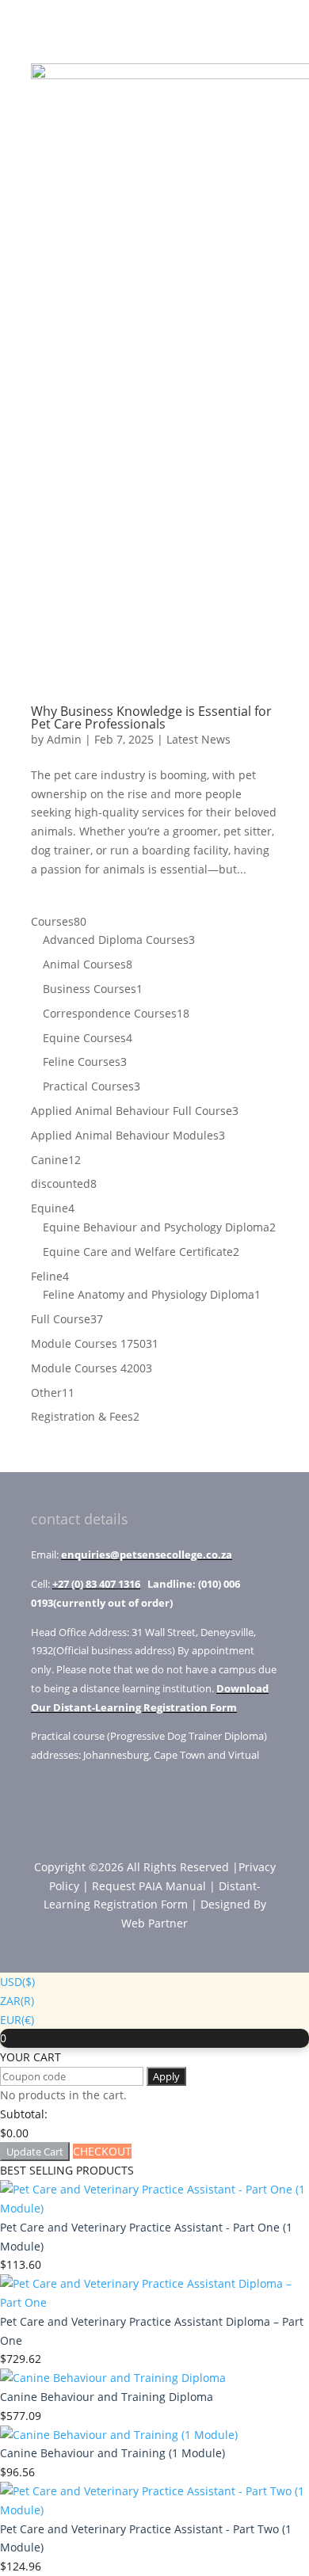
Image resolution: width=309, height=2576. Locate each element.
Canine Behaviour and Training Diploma (107, 2397)
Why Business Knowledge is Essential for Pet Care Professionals (151, 717)
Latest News (198, 739)
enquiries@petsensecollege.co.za (147, 1554)
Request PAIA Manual (149, 1886)
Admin (64, 739)
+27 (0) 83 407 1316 (96, 1584)
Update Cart (35, 2152)
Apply (166, 2076)
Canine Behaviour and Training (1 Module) (113, 2453)
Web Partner (154, 1923)
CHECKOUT (102, 2151)
